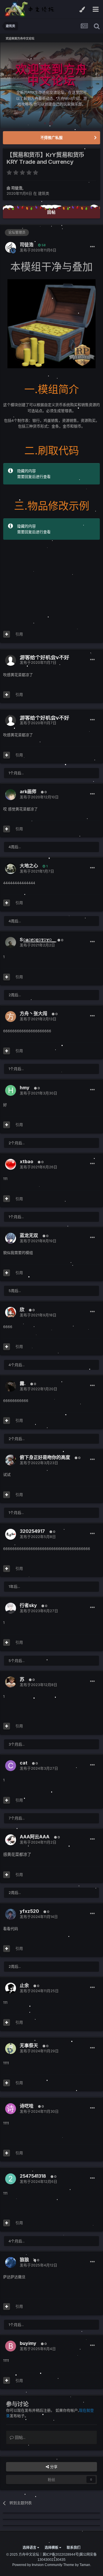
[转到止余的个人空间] (11, 1988)
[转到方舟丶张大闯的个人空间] (11, 1017)
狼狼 (24, 2260)
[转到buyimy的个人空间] (11, 2346)
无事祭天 (29, 2045)
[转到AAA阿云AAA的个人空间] (11, 1840)
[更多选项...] (92, 247)
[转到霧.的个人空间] (11, 1386)
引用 (19, 634)
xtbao (26, 1161)
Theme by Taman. (77, 2565)
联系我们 (74, 2548)
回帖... (20, 2437)
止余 (24, 1985)
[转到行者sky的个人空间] (11, 1608)
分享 (53, 2467)
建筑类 (44, 193)
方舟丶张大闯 (33, 1013)
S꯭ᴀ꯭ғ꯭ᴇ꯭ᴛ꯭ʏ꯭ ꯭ (36, 940)
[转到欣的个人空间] (11, 1312)
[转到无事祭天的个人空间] (11, 2049)
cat (24, 1763)
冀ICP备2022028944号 (61, 2555)
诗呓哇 (27, 2106)
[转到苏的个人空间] (11, 1682)
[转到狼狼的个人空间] (11, 2262)
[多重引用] (7, 634)
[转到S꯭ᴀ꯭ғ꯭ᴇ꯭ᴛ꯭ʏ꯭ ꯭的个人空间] (11, 942)
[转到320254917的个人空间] (11, 1534)
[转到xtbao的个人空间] (11, 1164)
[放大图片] (51, 323)
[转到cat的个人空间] (11, 1766)
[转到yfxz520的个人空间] (11, 1914)
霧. (23, 1383)
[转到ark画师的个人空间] (11, 795)
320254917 (32, 1531)
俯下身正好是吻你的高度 (45, 1457)
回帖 (51, 212)
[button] (83, 85)
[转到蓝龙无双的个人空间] (11, 1238)
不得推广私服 (51, 137)
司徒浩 (17, 188)
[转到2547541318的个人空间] (11, 2179)
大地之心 (29, 866)
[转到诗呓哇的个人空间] (11, 2109)
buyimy (28, 2343)
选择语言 (30, 2548)
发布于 (38, 250)
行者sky (28, 1605)
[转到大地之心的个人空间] (11, 868)
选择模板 (52, 2548)
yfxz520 (29, 1911)
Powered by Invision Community (37, 2565)
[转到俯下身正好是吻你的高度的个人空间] (11, 1460)
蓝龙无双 (29, 1235)
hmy (25, 1088)
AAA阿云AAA (35, 1837)
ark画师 (28, 791)
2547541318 (33, 2176)
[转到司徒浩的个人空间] (11, 247)
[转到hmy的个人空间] (11, 1090)
